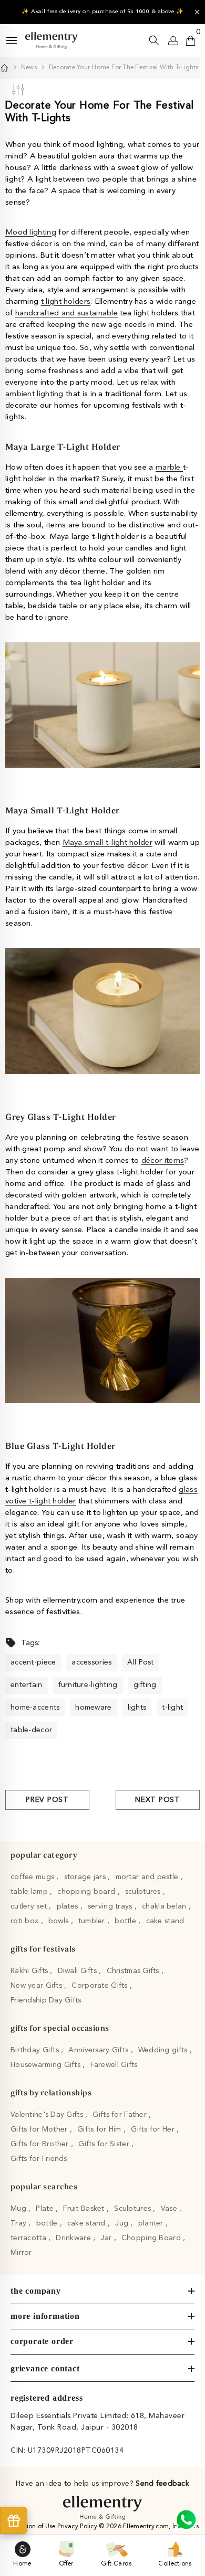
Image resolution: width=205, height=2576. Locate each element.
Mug (19, 2209)
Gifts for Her (154, 2129)
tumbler (93, 1921)
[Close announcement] (197, 12)
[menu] (12, 40)
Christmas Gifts (134, 1971)
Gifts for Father (121, 2115)
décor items (163, 1161)
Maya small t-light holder (108, 843)
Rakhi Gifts (30, 1971)
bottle (126, 1921)
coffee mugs (33, 1877)
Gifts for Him (100, 2129)
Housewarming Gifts (47, 2065)
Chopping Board (152, 2238)
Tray (19, 2223)
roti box (26, 1921)
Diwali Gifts (79, 1971)
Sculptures (134, 2209)
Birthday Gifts (36, 2050)
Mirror (21, 2253)
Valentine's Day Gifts (48, 2115)
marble (169, 468)
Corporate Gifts (100, 1986)
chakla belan (165, 1906)
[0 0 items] (191, 40)
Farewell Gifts (114, 2065)
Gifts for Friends (39, 2159)
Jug (123, 2223)
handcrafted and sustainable (66, 314)
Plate (46, 2209)
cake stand (165, 1921)
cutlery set (30, 1906)
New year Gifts (37, 1986)
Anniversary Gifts (99, 2050)
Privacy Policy (78, 2527)
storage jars (86, 1877)
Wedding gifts (164, 2050)
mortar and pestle (148, 1877)
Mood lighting (31, 233)
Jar (107, 2238)
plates (69, 1906)
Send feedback (162, 2484)
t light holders (66, 302)
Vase (170, 2209)
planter (152, 2223)
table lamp (30, 1892)
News (29, 68)
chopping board (87, 1892)
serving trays (111, 1906)
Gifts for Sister (105, 2144)
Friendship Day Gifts (46, 2000)
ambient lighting (34, 394)
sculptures (144, 1892)
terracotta (29, 2238)
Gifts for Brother (41, 2144)
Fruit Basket (85, 2209)
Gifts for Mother (40, 2129)
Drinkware (74, 2238)
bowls (60, 1921)
